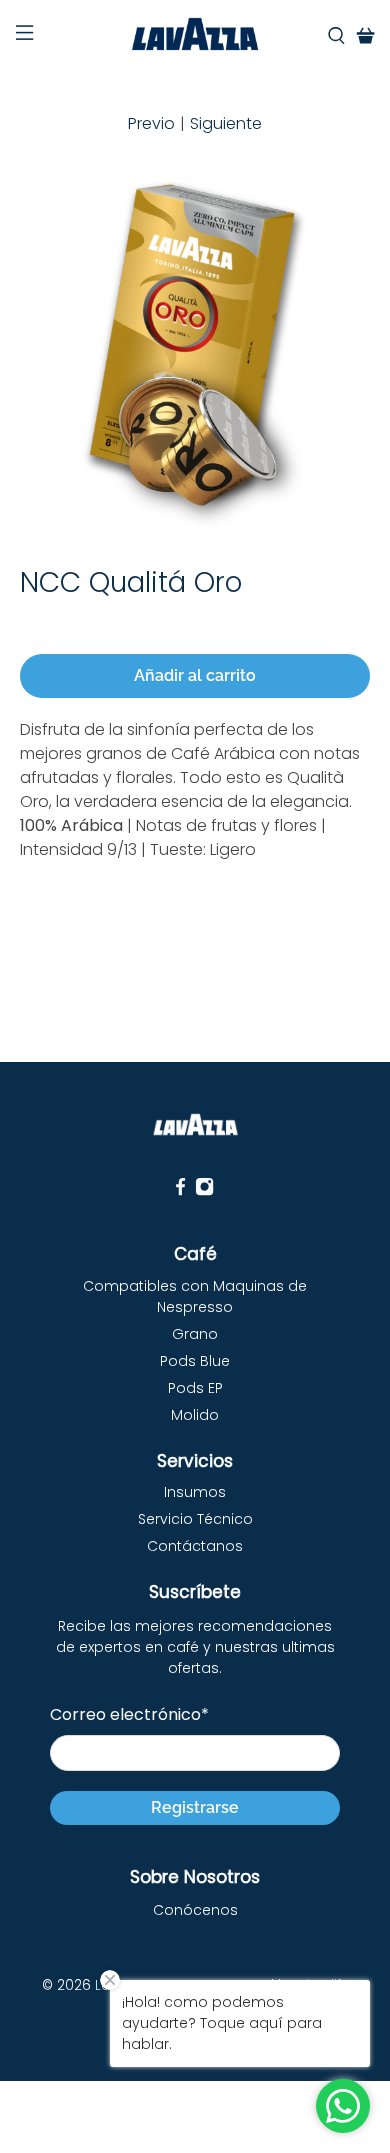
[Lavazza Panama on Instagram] (204, 1191)
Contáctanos (195, 1546)
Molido (195, 1415)
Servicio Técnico (195, 1519)
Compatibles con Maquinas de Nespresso (195, 1296)
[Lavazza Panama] (195, 36)
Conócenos (195, 1910)
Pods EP (195, 1388)
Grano (195, 1334)
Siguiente (226, 123)
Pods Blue (195, 1361)
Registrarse (195, 1807)
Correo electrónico (129, 1714)
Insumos (195, 1492)
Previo (151, 123)
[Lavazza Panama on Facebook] (180, 1191)
